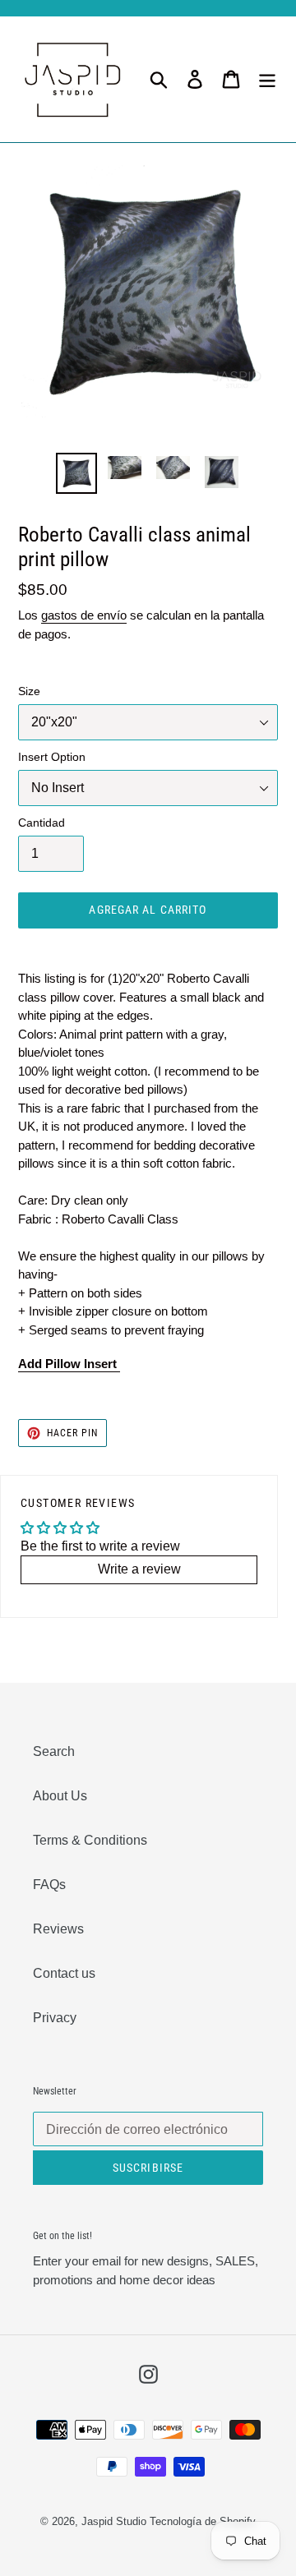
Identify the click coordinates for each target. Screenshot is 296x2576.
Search (54, 1751)
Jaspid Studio (114, 2521)
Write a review (139, 1569)
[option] (76, 473)
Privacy (55, 2018)
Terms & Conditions (90, 1840)
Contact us (64, 1973)
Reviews (58, 1929)
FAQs (49, 1885)
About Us (60, 1796)
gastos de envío (84, 615)
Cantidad (42, 823)
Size (29, 691)
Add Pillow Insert (69, 1364)
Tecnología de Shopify (203, 2521)
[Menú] (267, 79)
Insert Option (52, 757)
